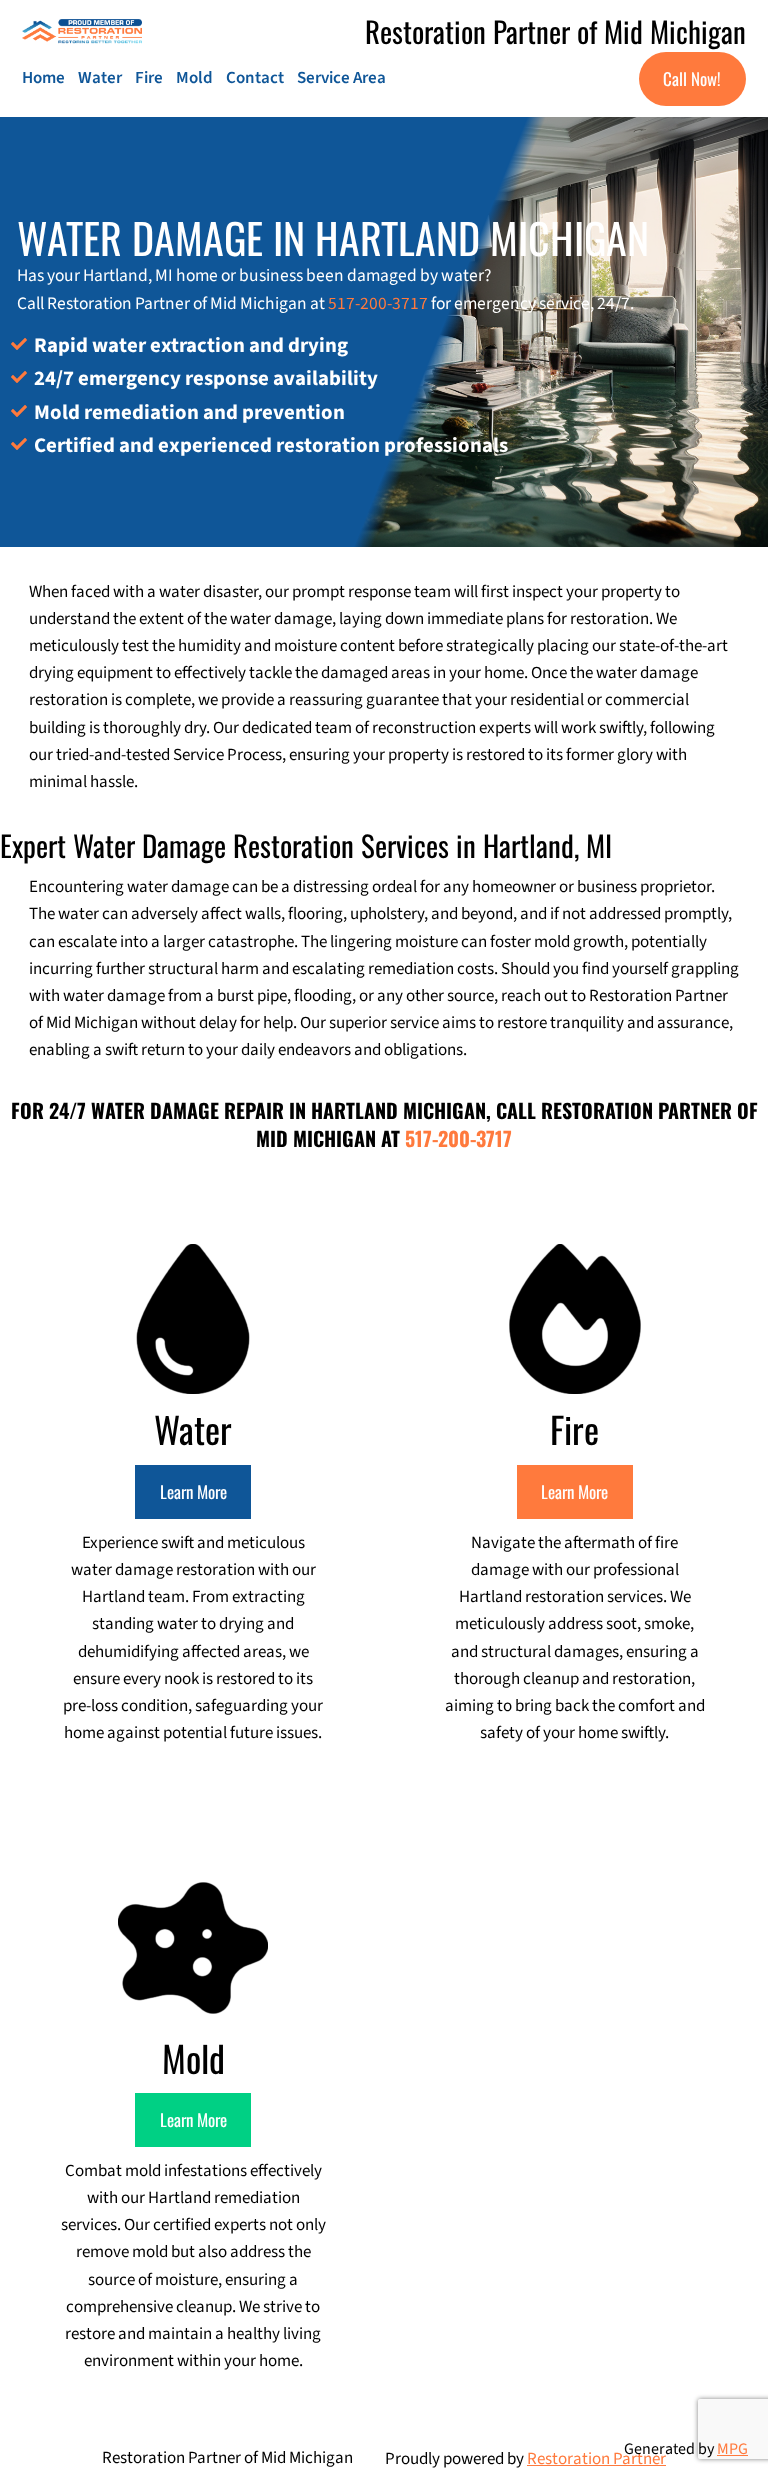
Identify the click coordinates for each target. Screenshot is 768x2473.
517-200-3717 (378, 303)
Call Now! (692, 78)
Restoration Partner (596, 2459)
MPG (732, 2449)
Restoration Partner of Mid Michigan (555, 30)
